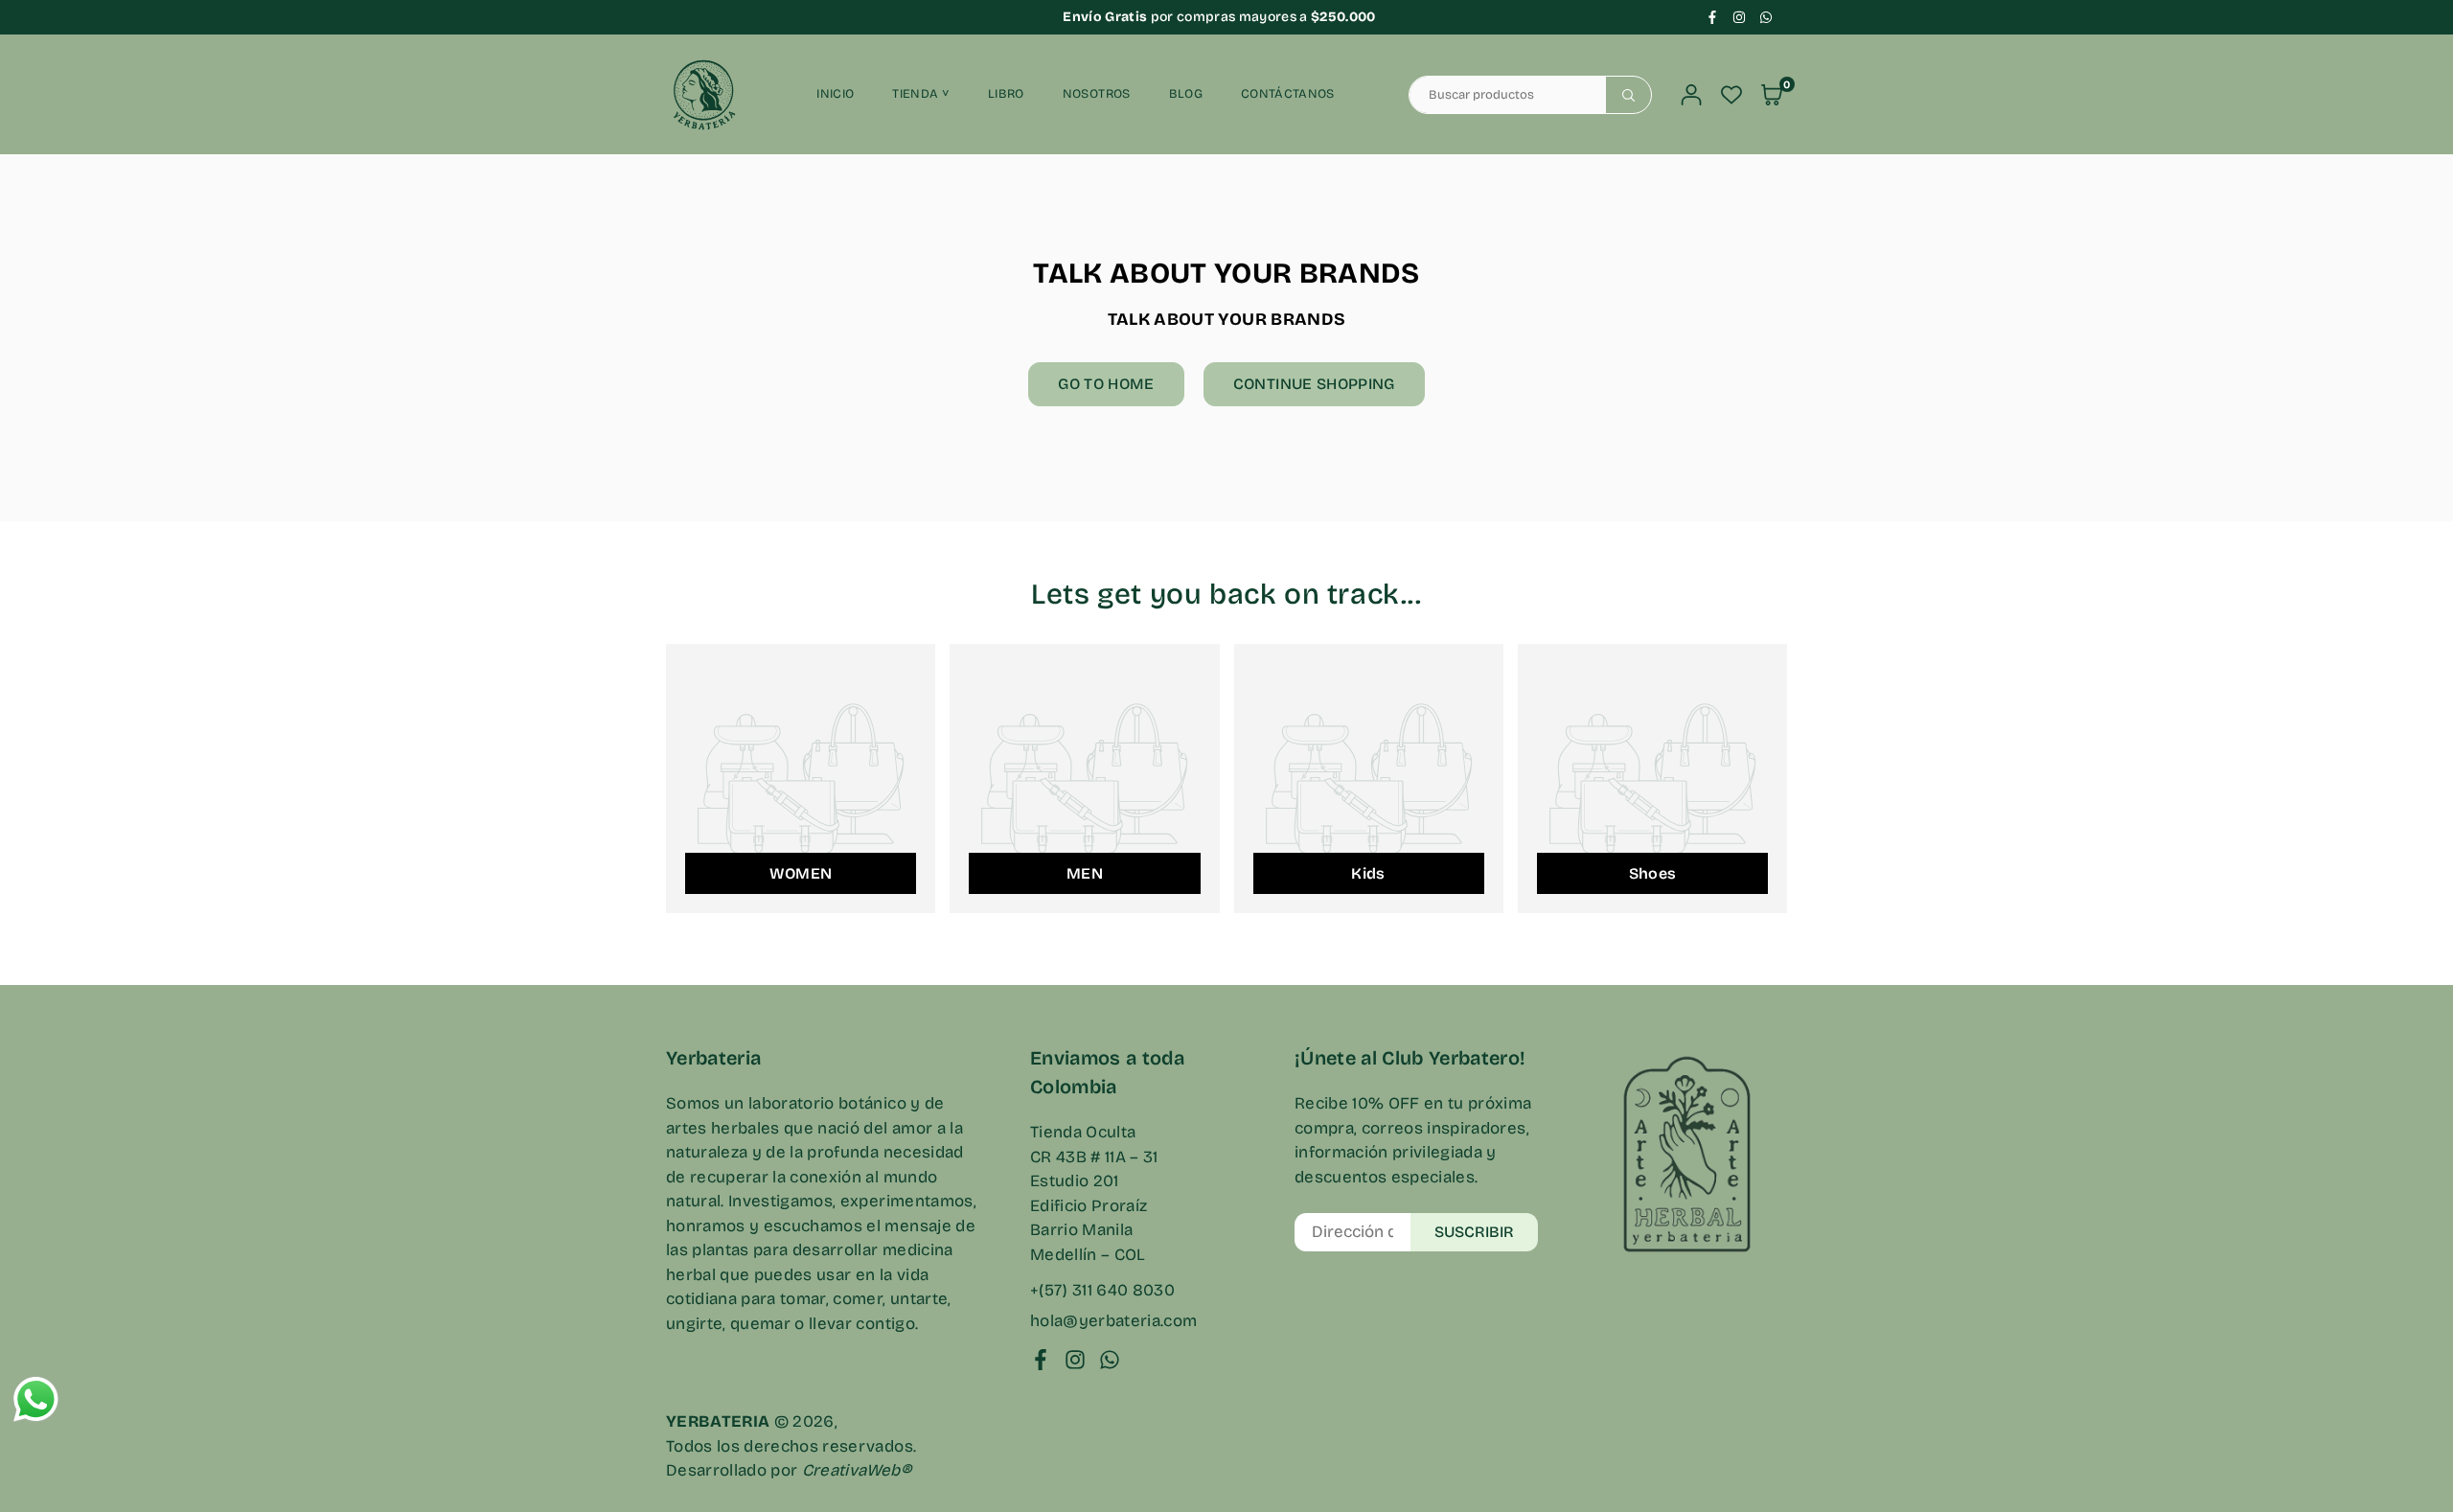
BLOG (1186, 94)
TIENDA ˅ (921, 94)
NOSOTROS (1097, 94)
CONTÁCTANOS (1288, 94)
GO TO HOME (1106, 384)
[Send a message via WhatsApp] (36, 1399)
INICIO (835, 94)
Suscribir (1474, 1232)
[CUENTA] (1691, 95)
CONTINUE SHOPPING (1314, 384)
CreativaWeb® (857, 1470)
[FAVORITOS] (1731, 95)
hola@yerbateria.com (1113, 1321)
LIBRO (1006, 94)
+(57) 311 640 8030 (1102, 1290)
